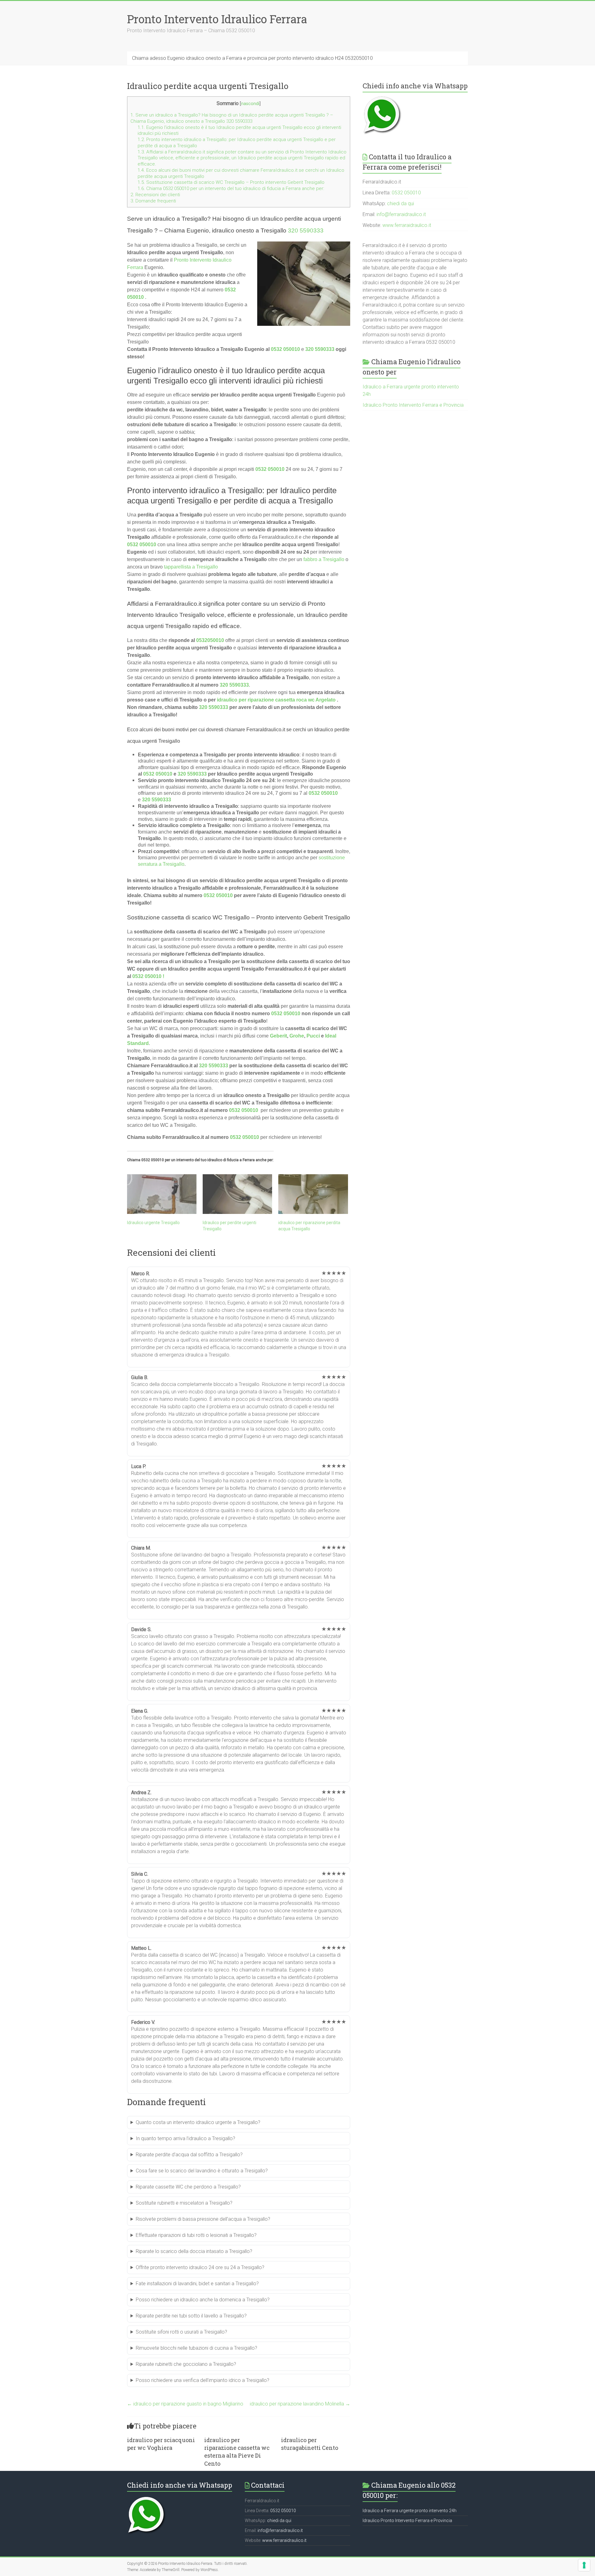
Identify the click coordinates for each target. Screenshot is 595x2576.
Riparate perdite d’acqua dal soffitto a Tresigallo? (189, 2155)
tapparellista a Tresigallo (191, 567)
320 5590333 (306, 230)
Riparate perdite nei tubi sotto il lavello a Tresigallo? (191, 2316)
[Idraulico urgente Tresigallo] (162, 1194)
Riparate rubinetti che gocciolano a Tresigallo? (186, 2364)
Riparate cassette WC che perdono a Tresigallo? (188, 2187)
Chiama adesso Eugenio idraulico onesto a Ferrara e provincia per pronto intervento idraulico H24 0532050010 (252, 58)
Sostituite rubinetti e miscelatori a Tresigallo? (184, 2203)
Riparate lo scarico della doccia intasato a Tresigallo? (194, 2251)
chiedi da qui (401, 204)
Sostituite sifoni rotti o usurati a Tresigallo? (181, 2332)
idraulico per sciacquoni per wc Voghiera (161, 2444)
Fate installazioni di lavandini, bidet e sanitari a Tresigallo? (197, 2284)
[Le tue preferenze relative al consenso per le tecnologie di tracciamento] (584, 2565)
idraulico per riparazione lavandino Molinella (300, 2404)
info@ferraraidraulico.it (401, 214)
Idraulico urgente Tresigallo (153, 1223)
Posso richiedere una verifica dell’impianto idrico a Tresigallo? (203, 2380)
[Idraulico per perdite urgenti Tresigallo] (237, 1194)
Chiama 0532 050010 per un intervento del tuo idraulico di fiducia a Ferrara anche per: (231, 188)
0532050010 (210, 640)
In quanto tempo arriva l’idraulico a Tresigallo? (185, 2138)
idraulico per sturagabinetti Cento (310, 2444)
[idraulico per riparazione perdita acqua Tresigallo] (313, 1194)
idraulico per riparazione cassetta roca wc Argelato (276, 700)
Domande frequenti (153, 201)
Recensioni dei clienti (155, 195)
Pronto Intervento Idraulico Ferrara (217, 19)
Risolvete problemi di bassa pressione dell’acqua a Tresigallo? (203, 2219)
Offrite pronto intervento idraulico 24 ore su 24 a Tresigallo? (200, 2267)
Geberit (278, 1036)
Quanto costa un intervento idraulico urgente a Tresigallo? (198, 2122)
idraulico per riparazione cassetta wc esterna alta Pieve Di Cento (237, 2452)
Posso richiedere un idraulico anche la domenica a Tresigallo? (203, 2300)
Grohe (297, 1036)
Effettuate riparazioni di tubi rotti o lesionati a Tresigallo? (196, 2235)
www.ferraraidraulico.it (407, 225)
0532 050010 (285, 349)
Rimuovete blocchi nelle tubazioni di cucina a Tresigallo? (196, 2348)
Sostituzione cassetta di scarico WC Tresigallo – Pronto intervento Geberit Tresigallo (231, 182)
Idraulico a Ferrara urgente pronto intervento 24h (410, 2511)
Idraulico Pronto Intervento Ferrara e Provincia (413, 405)
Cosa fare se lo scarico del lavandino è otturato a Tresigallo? (202, 2171)
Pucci (313, 1036)
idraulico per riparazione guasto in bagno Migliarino (185, 2404)
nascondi (250, 104)
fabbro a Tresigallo (324, 559)
